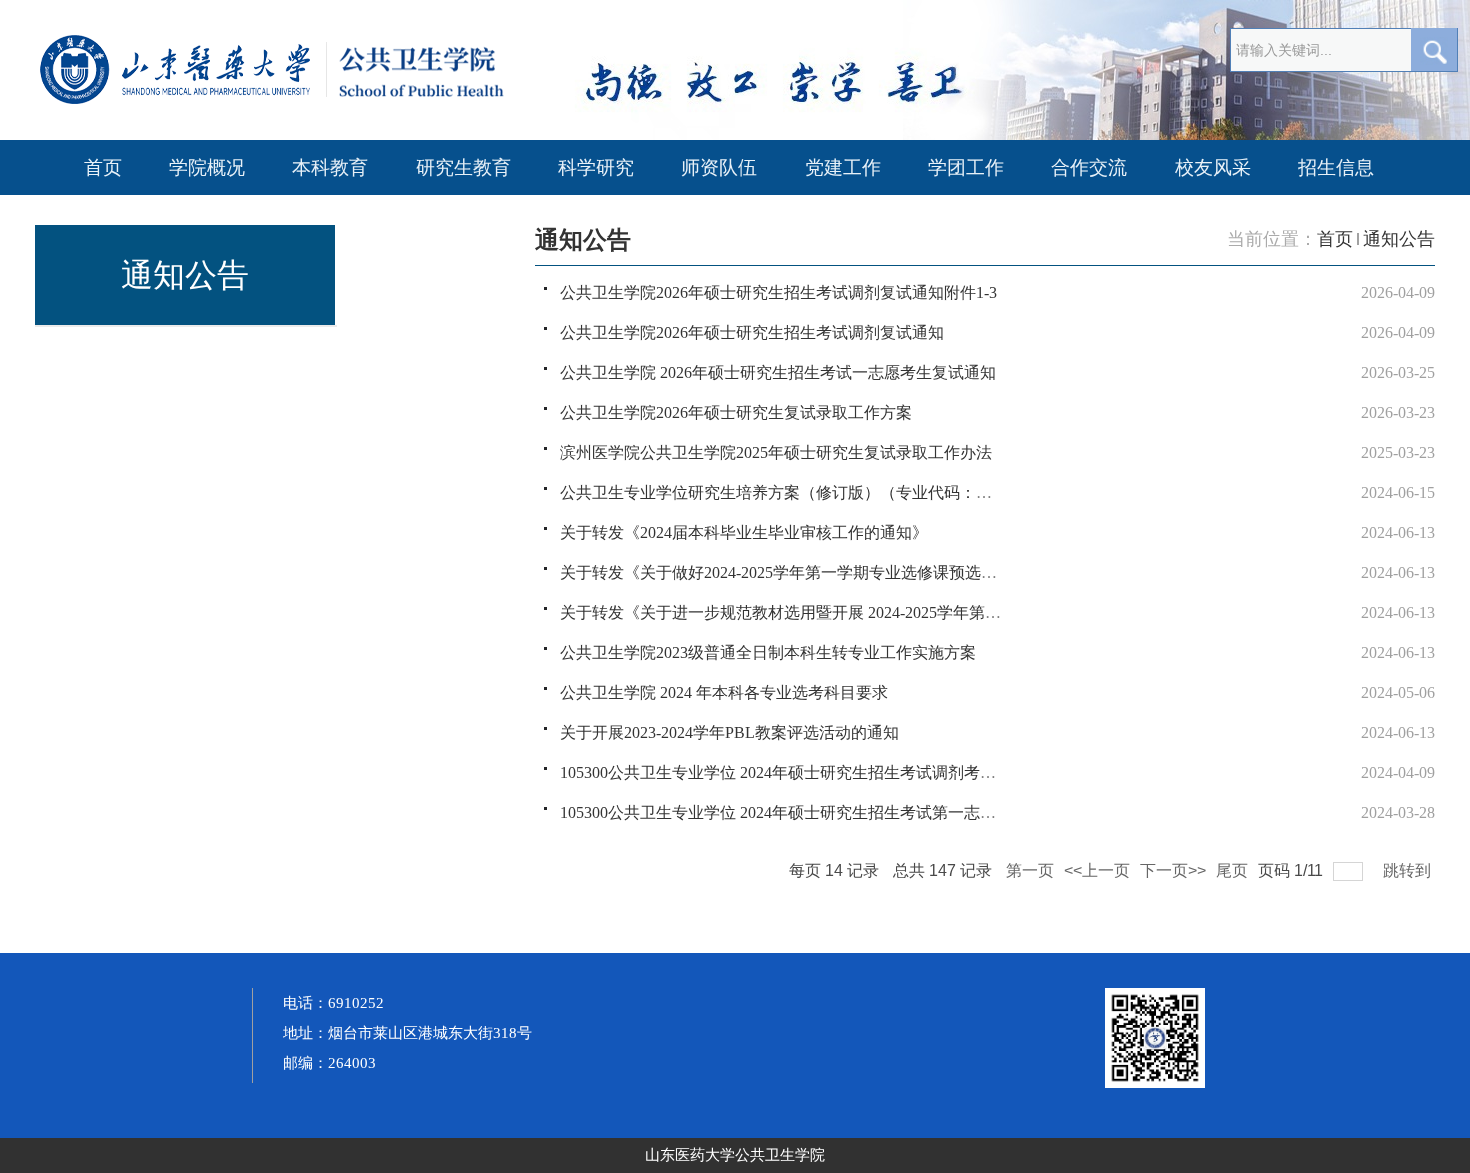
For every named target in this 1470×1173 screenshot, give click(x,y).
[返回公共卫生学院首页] (345, 101)
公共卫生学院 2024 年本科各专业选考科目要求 (724, 692)
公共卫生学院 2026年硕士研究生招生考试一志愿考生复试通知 (778, 372)
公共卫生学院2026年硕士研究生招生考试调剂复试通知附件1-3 (778, 292)
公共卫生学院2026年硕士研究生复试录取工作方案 (736, 412)
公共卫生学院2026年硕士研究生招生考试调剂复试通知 (752, 332)
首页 (1335, 239)
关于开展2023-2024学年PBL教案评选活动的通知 (729, 732)
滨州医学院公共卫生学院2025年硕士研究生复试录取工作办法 (776, 452)
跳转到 (1409, 870)
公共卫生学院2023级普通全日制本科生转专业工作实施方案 (768, 652)
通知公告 (1399, 239)
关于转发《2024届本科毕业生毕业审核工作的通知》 (744, 532)
